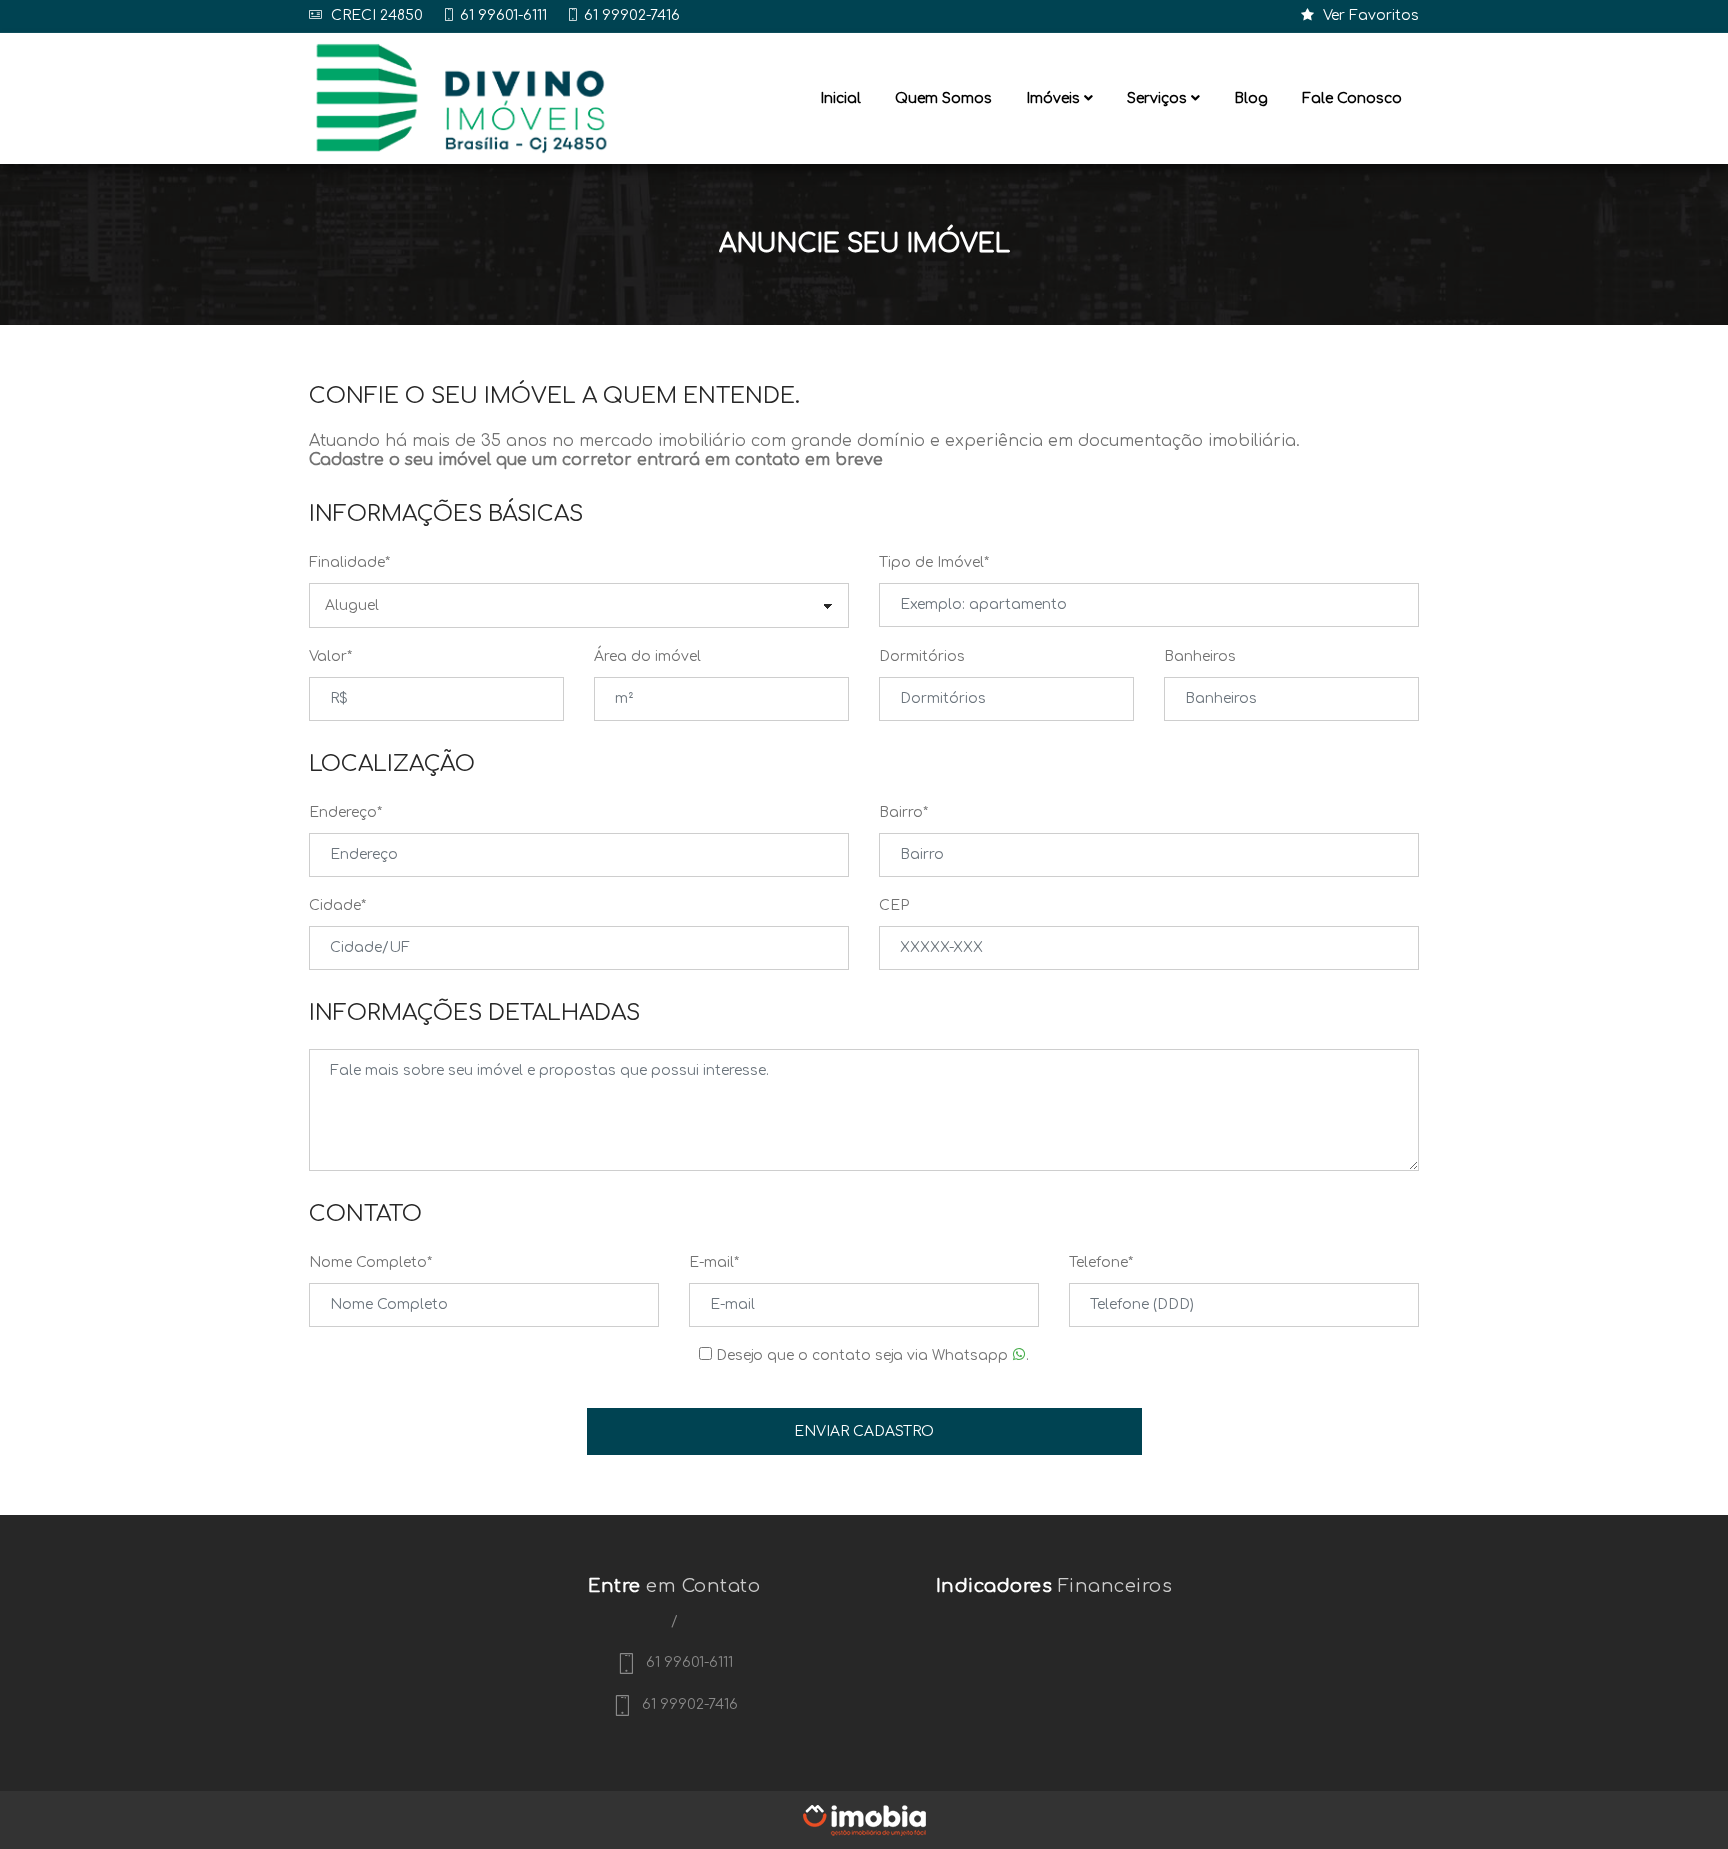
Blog (1251, 98)
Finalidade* (349, 562)
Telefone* (1101, 1262)
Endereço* (345, 812)
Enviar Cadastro (864, 1431)
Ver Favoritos (1369, 15)
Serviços (1159, 98)
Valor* (330, 656)
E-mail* (714, 1262)
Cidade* (337, 905)
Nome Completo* (370, 1262)
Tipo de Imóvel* (934, 562)
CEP (894, 905)
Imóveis (1055, 98)
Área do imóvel (647, 656)
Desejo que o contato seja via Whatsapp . (870, 1355)
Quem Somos (943, 98)
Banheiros (1200, 656)
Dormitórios (922, 656)
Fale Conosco (1352, 98)
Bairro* (903, 812)
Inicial (840, 98)
